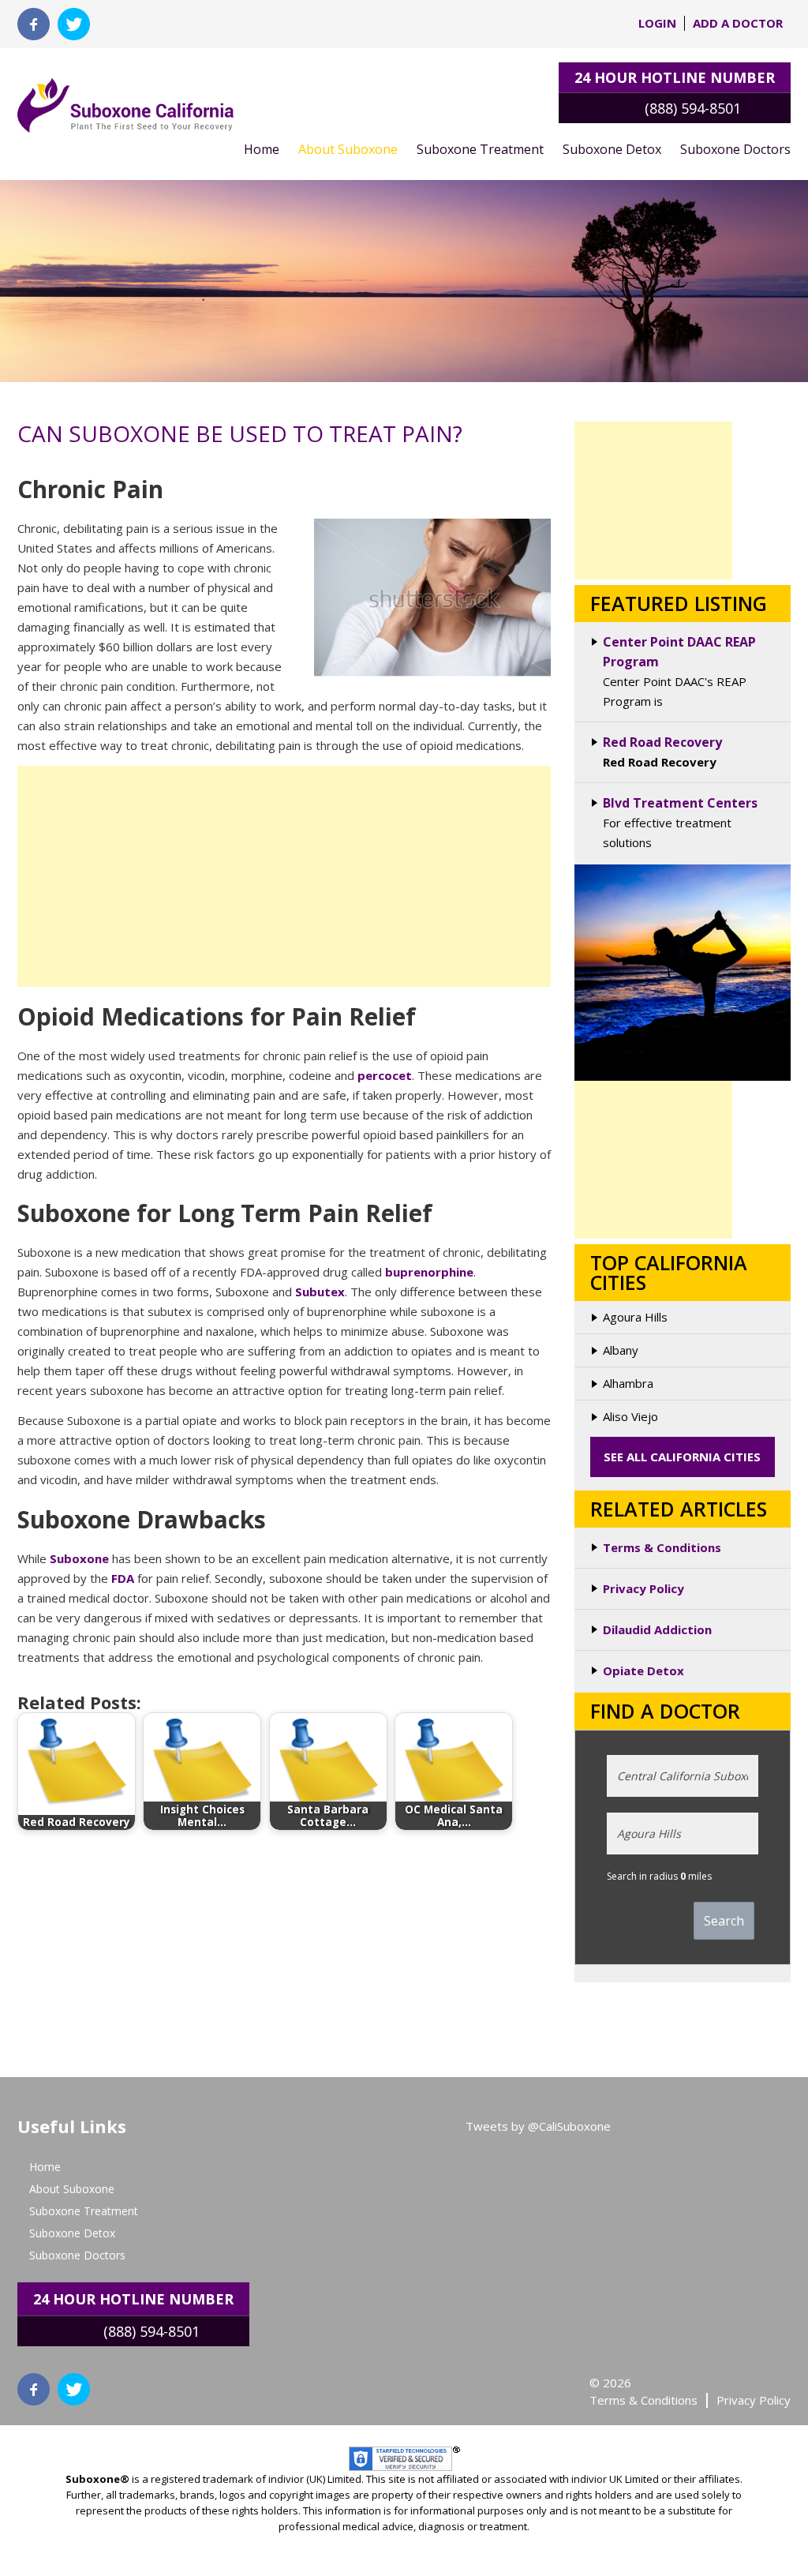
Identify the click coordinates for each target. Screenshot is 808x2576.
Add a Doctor (738, 23)
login (657, 23)
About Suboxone (348, 149)
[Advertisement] (284, 876)
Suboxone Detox (612, 149)
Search (724, 1921)
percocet (385, 1075)
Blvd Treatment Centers (680, 803)
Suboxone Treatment (480, 149)
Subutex (320, 1292)
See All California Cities (682, 1457)
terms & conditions (643, 2400)
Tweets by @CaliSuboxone (538, 2126)
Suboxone (79, 1558)
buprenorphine (429, 1272)
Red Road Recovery (662, 742)
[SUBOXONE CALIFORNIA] (125, 97)
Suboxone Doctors (735, 149)
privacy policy (754, 2400)
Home (262, 149)
